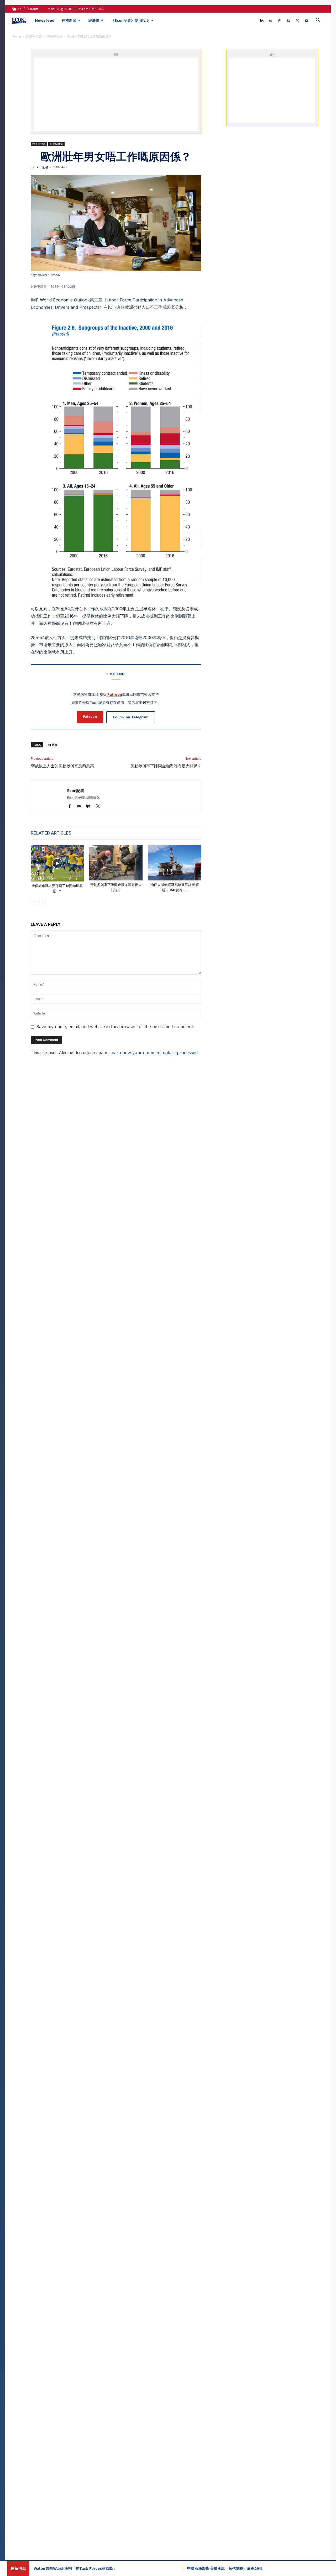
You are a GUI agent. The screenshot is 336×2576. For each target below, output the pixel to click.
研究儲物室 (55, 36)
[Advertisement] (122, 94)
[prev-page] (34, 902)
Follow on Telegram (131, 717)
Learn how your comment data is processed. (154, 1053)
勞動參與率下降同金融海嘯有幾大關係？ (166, 766)
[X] (297, 20)
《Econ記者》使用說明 (130, 20)
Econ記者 (42, 167)
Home (16, 36)
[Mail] (271, 20)
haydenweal (39, 275)
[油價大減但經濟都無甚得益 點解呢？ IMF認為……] (175, 863)
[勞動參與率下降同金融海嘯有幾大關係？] (116, 863)
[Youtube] (306, 20)
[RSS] (288, 20)
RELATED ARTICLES (51, 833)
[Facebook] (72, 806)
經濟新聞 (69, 20)
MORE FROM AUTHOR (99, 833)
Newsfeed (45, 20)
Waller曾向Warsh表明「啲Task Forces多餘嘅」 (75, 2568)
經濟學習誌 (34, 36)
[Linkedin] (262, 20)
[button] (318, 21)
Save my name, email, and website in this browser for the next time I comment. (115, 1027)
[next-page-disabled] (42, 902)
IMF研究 (52, 745)
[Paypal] (280, 20)
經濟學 (94, 20)
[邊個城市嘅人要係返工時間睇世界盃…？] (57, 863)
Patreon (115, 694)
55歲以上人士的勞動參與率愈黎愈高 (62, 766)
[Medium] (90, 806)
